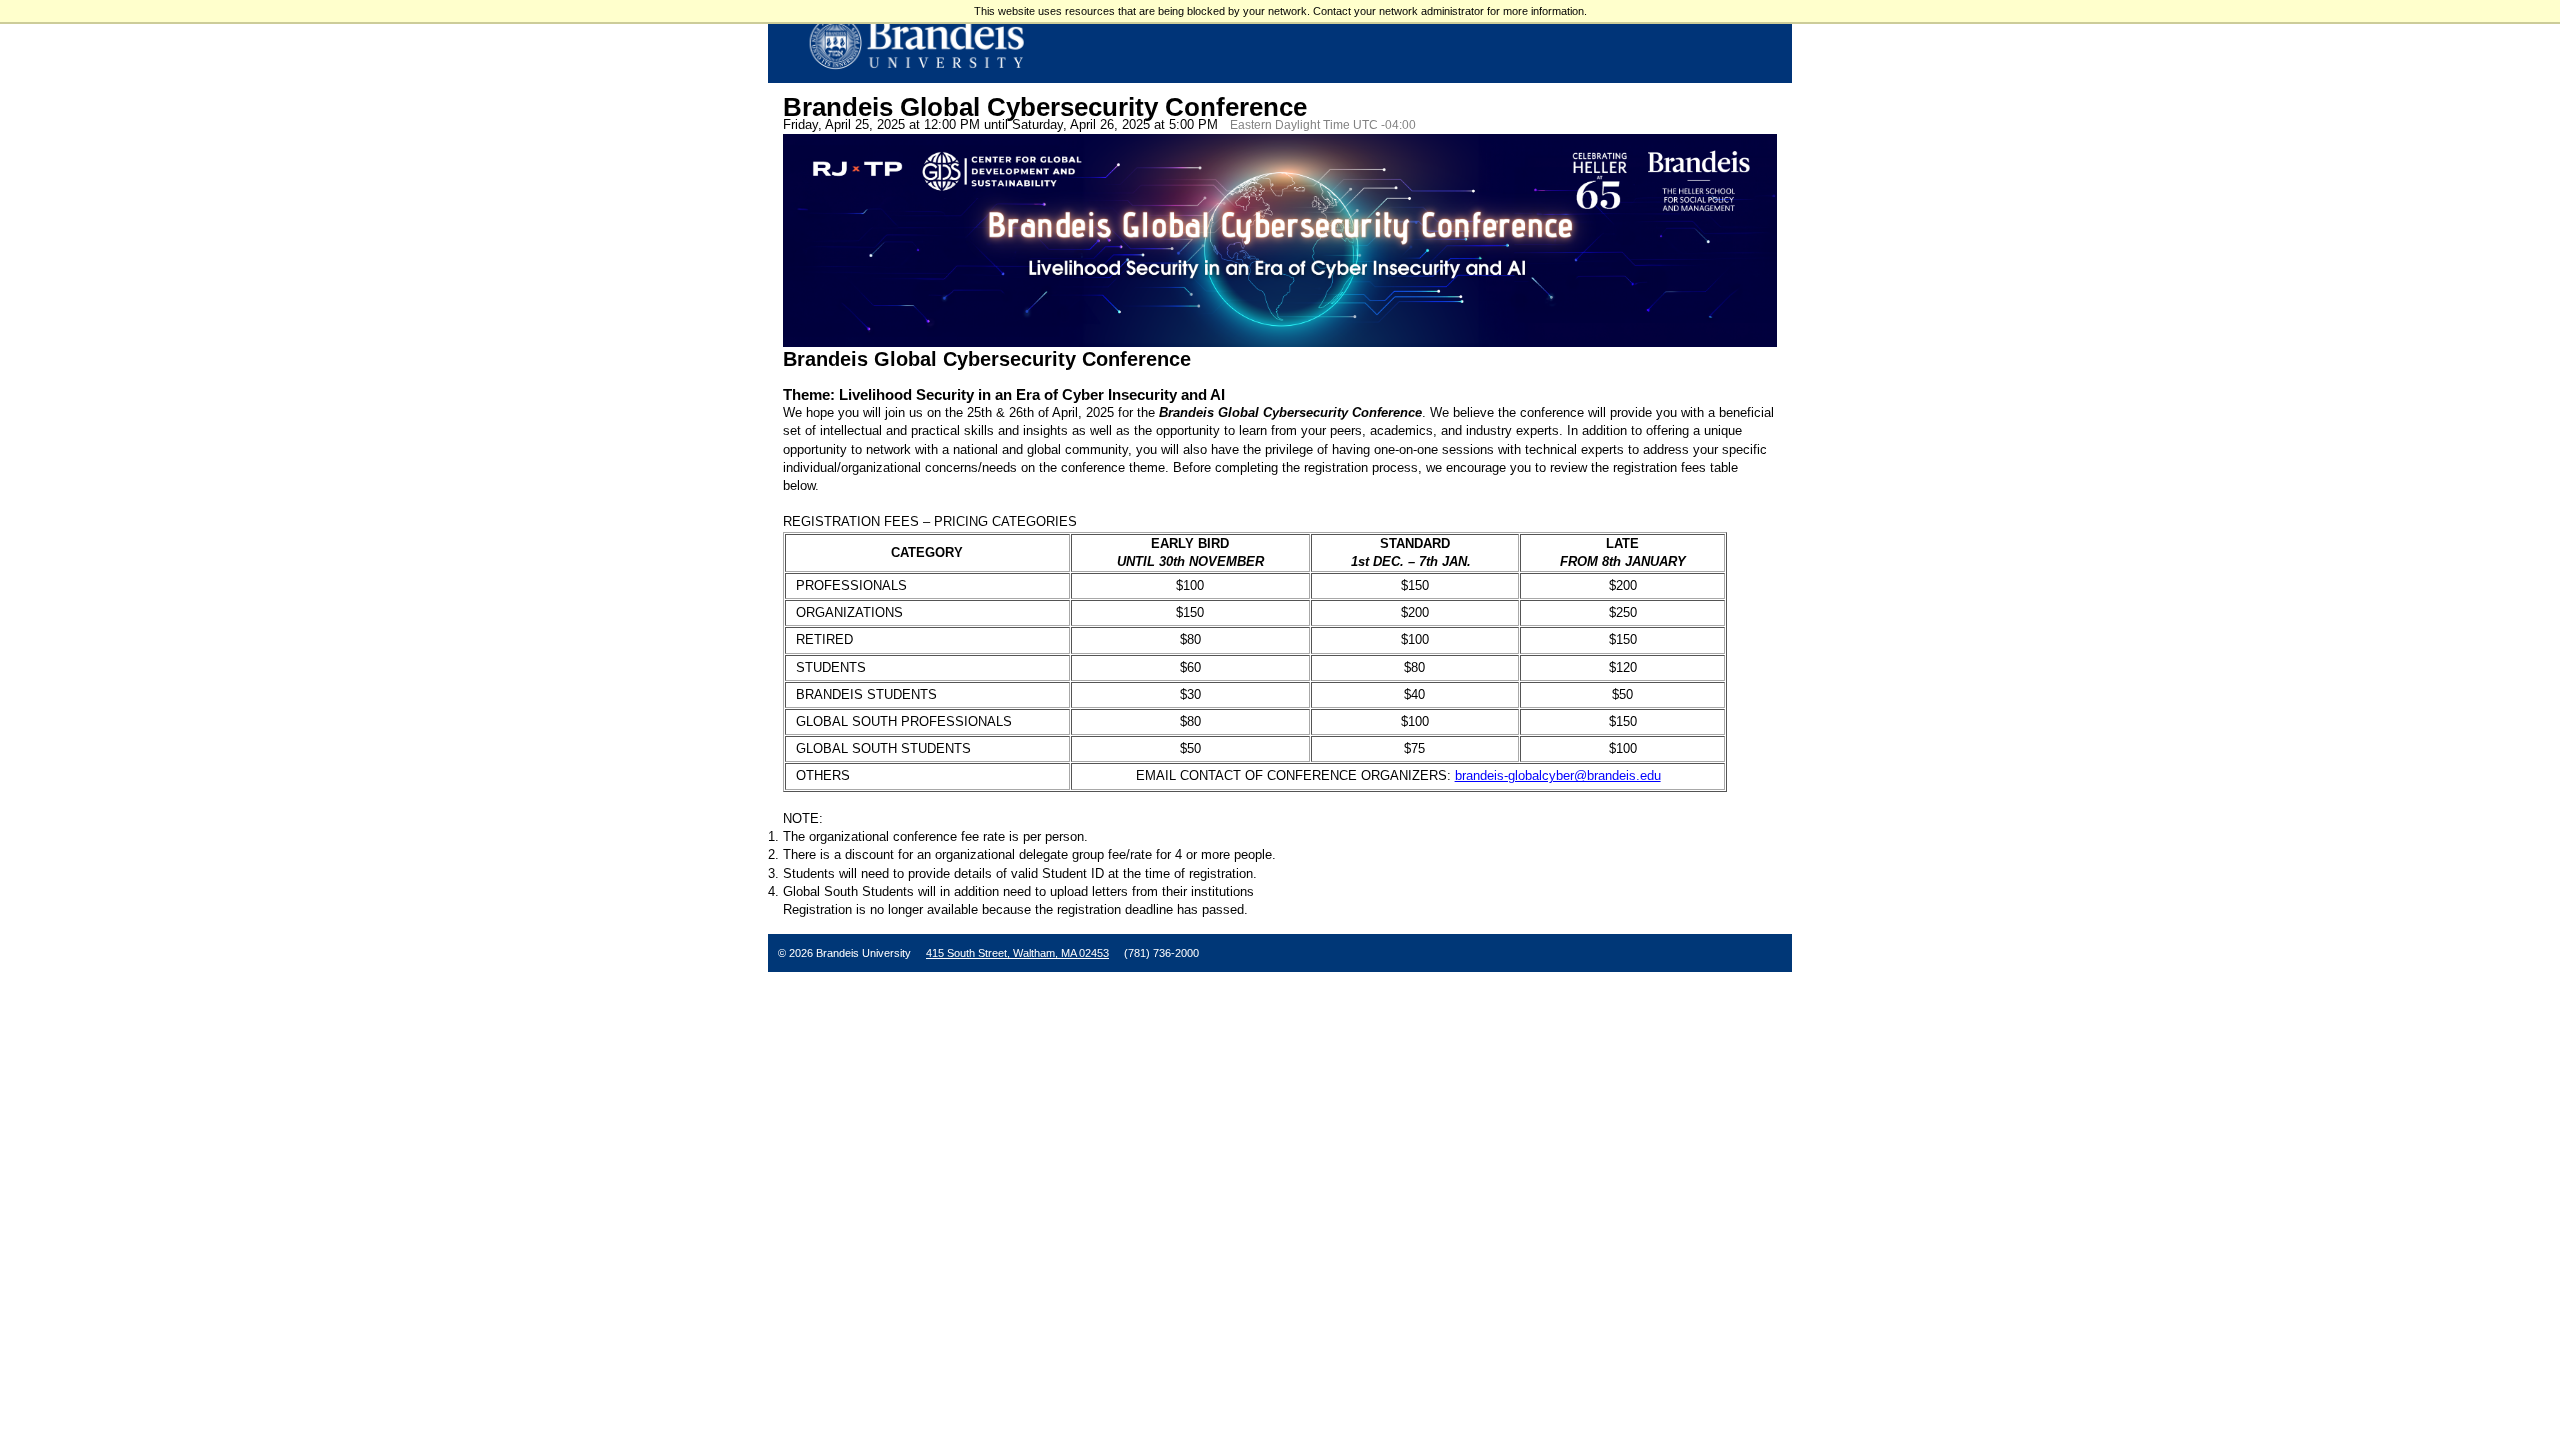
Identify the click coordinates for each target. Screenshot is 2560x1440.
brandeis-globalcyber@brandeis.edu (1558, 775)
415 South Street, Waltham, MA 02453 (1017, 953)
